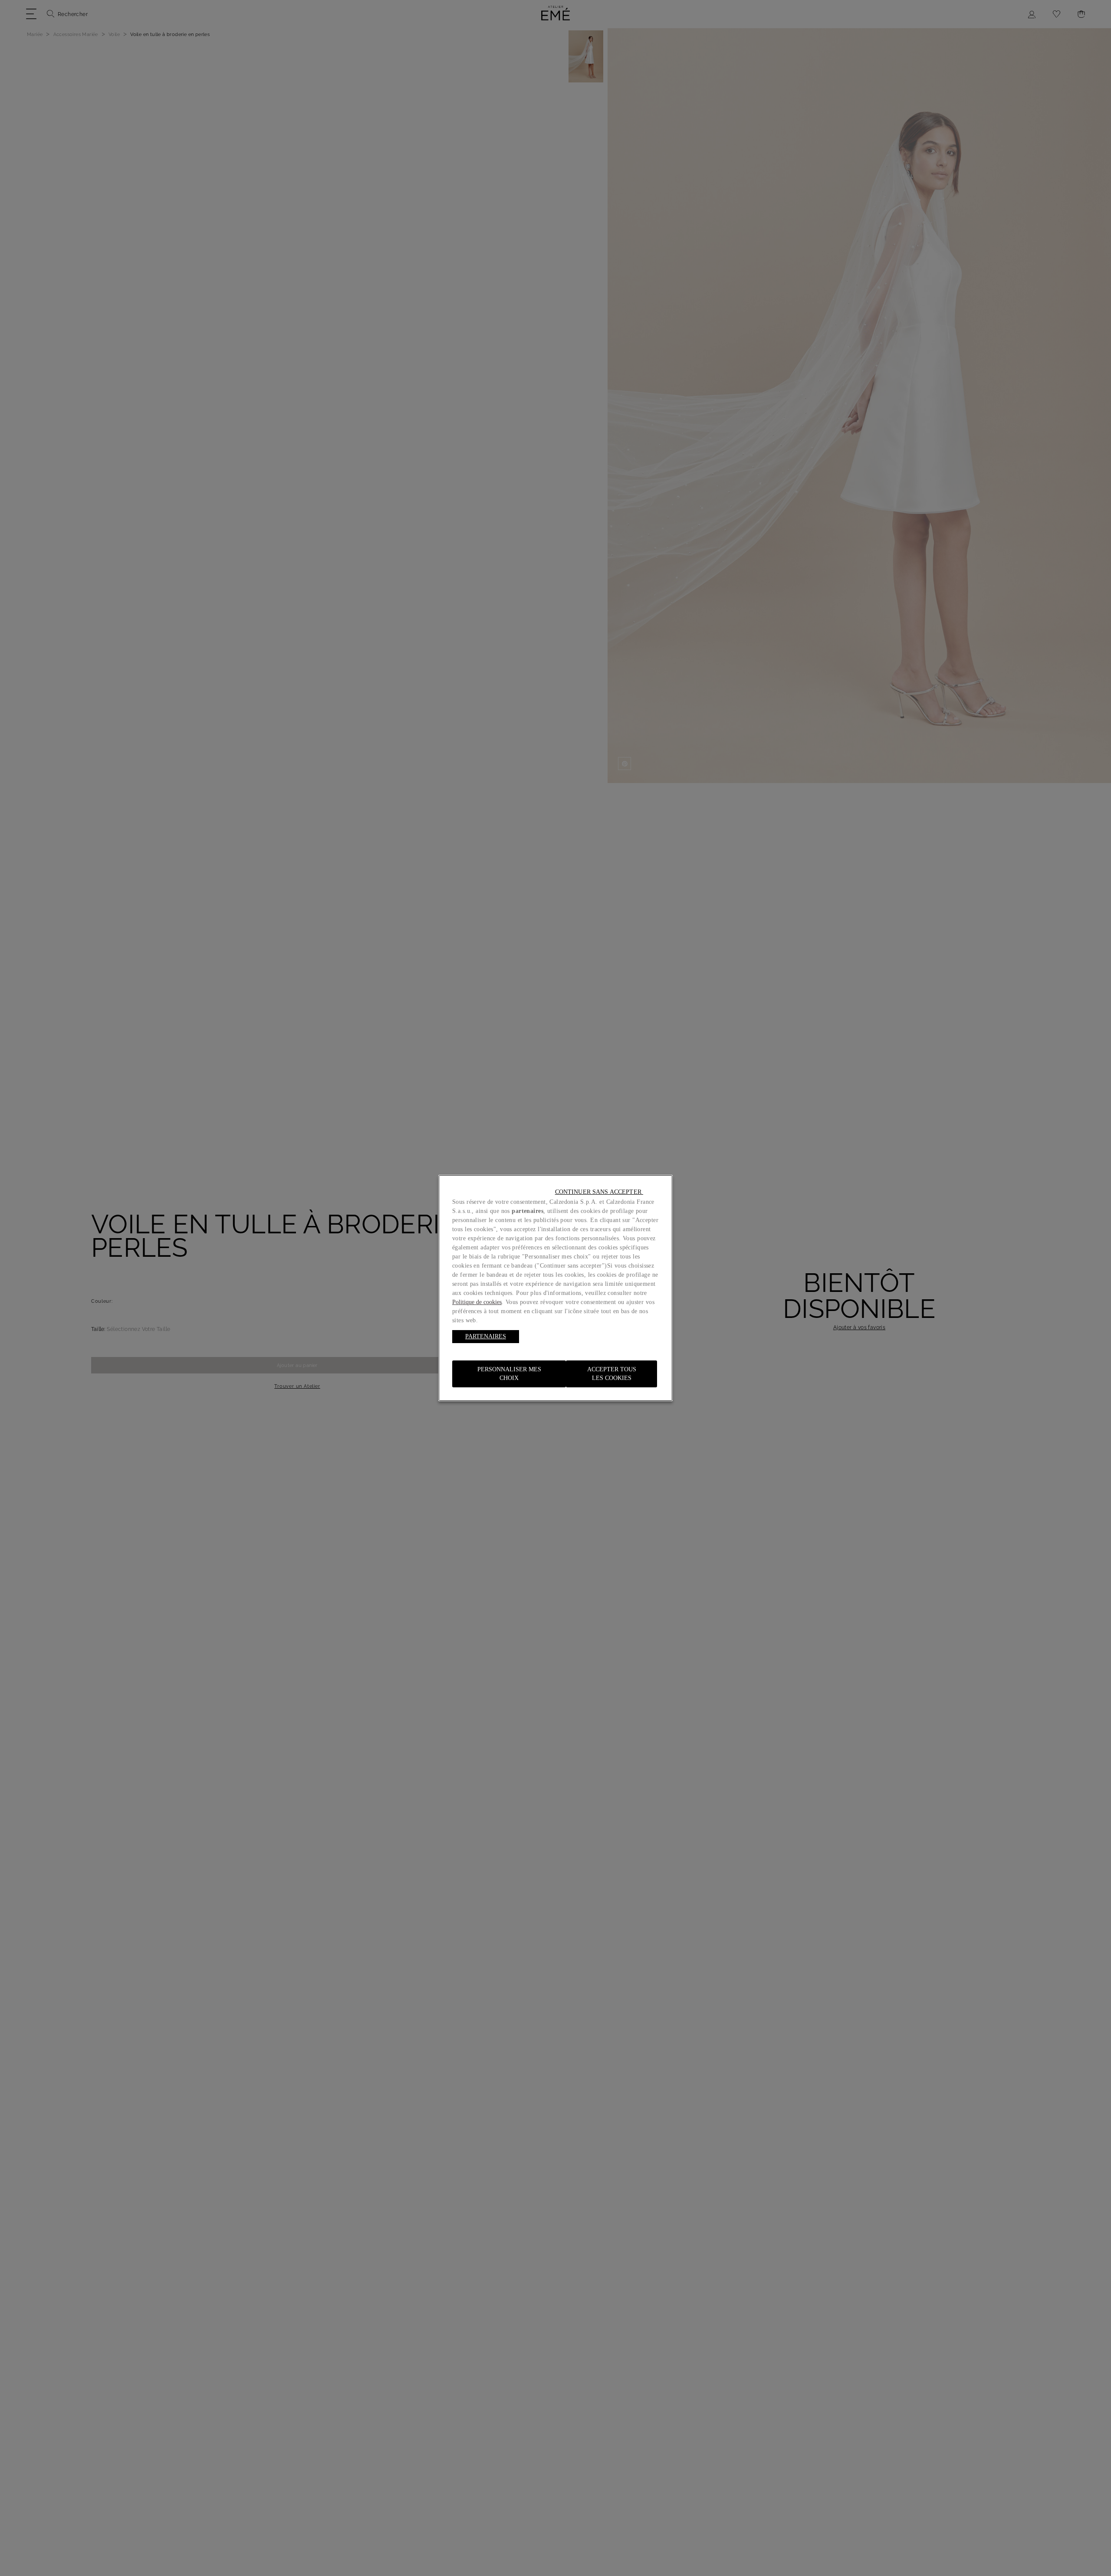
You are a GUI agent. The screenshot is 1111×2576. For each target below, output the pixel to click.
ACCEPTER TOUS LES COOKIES (612, 1374)
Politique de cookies (477, 1302)
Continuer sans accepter (599, 1192)
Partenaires (486, 1336)
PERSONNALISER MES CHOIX (509, 1374)
